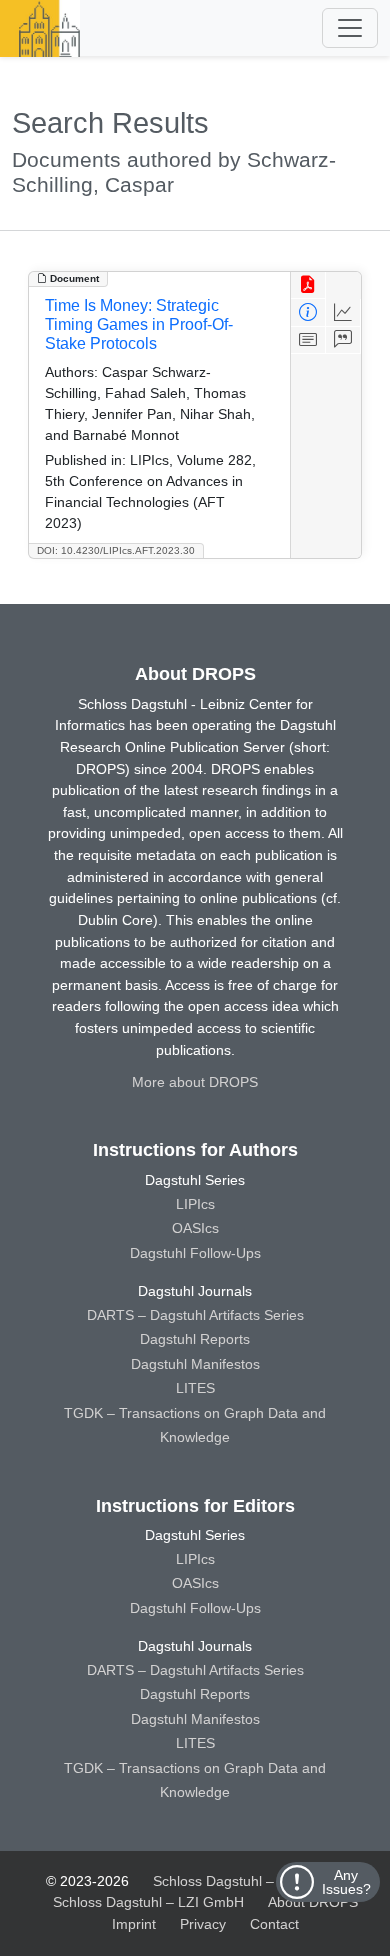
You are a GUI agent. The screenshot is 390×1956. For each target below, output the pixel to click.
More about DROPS (195, 1082)
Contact (274, 1924)
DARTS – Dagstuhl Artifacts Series (195, 1315)
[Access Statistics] (343, 312)
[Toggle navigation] (350, 28)
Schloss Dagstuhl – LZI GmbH (248, 1881)
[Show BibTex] (343, 340)
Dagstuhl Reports (195, 1339)
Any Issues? (346, 1882)
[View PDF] (308, 285)
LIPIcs (195, 1204)
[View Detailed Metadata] (308, 312)
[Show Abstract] (308, 340)
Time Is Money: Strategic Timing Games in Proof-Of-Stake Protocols (139, 324)
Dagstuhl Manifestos (195, 1364)
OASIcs (195, 1228)
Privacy (203, 1924)
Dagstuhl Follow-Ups (195, 1253)
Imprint (134, 1924)
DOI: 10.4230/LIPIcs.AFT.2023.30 (116, 550)
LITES (195, 1388)
